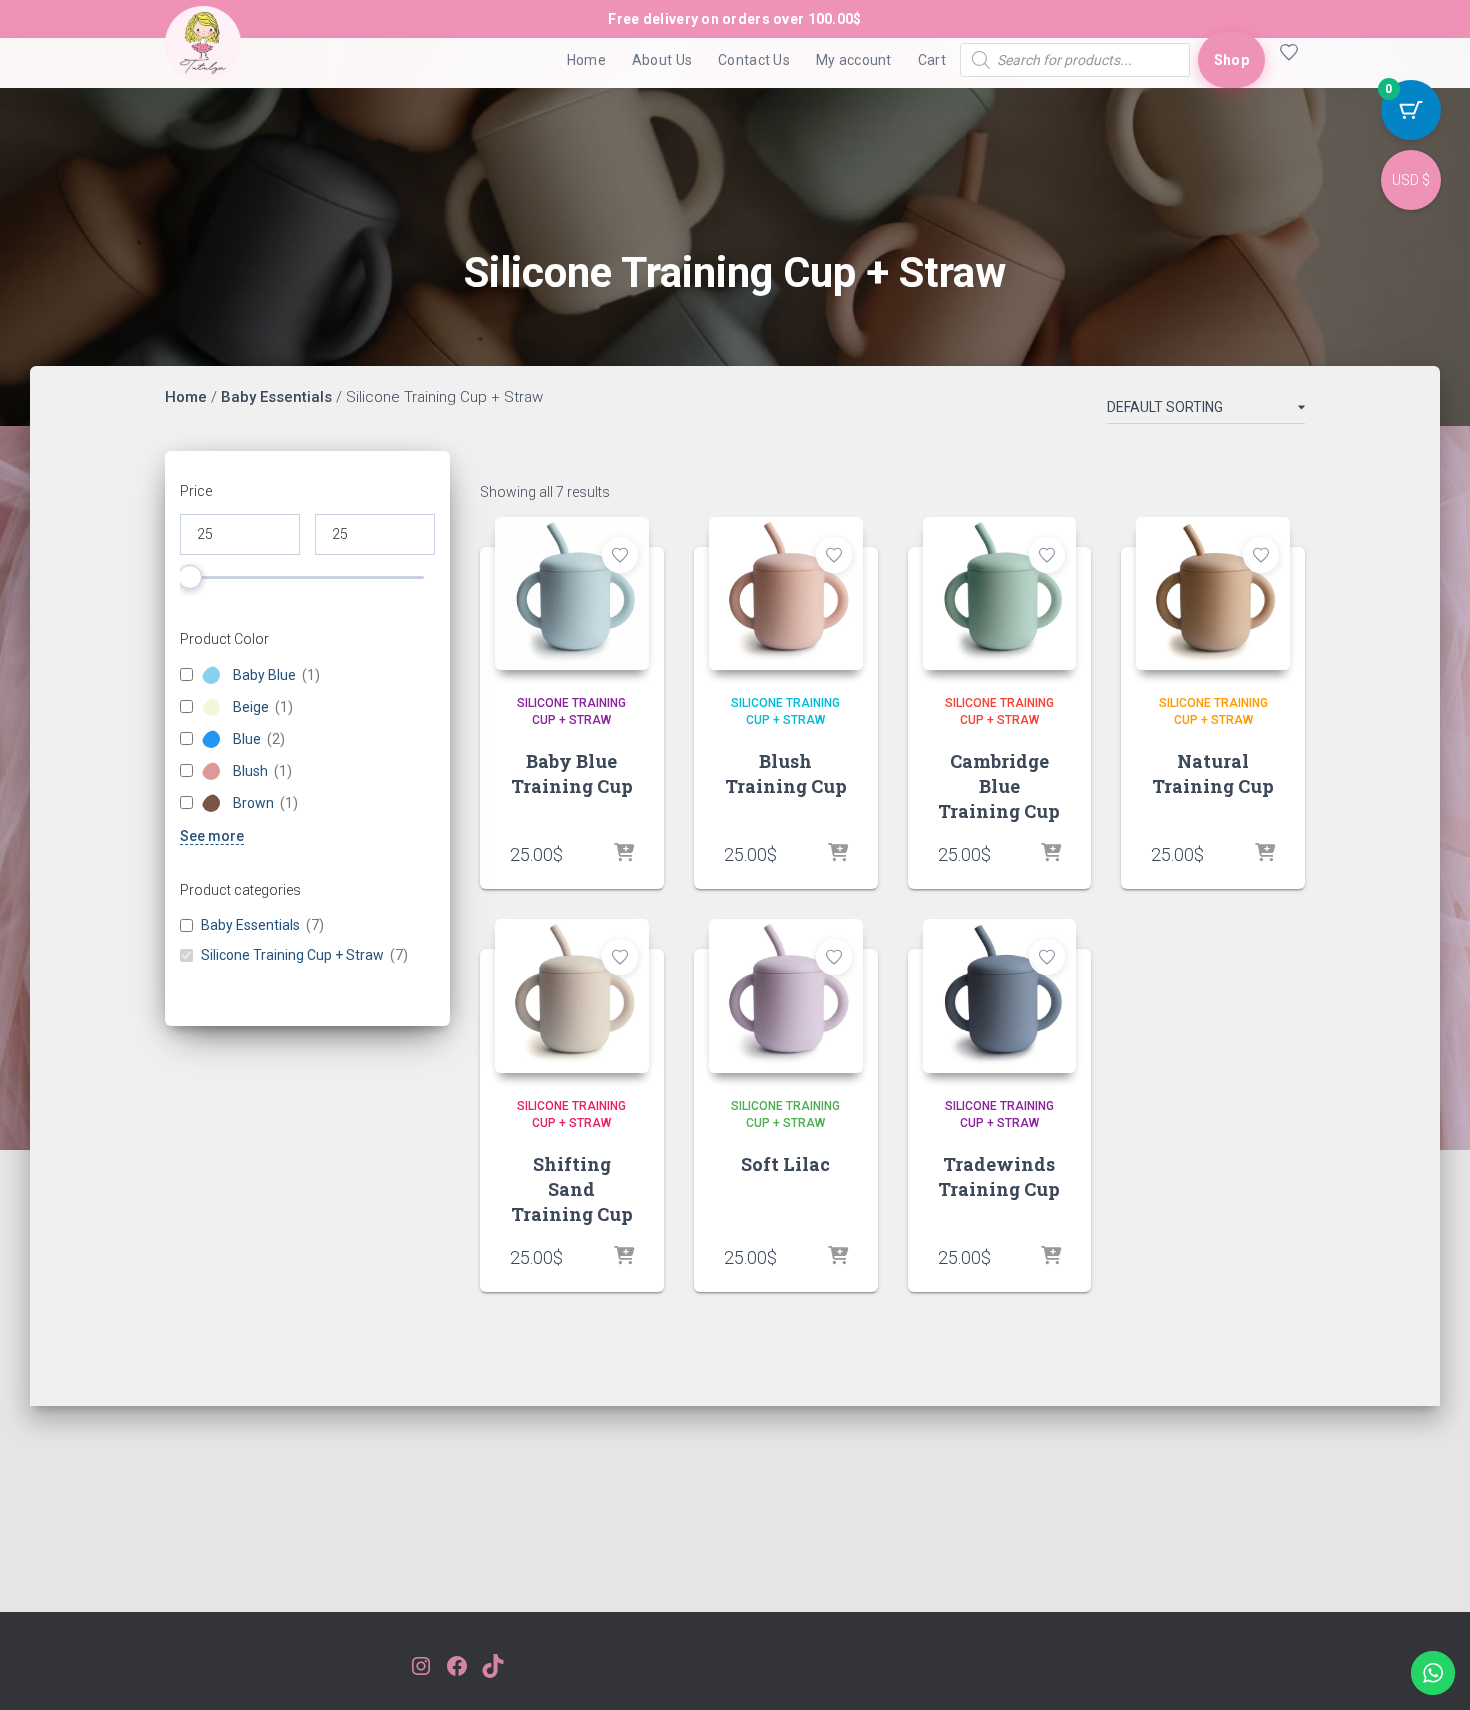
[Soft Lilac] (786, 996)
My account (854, 60)
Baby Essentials (276, 397)
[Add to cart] (624, 854)
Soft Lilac (785, 1164)
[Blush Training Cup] (786, 594)
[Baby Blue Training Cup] (572, 594)
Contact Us (754, 60)
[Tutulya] (203, 60)
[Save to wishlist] (620, 555)
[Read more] (1051, 854)
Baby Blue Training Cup (572, 773)
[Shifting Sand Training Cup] (572, 996)
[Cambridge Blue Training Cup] (1000, 594)
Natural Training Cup (1213, 773)
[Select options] (838, 854)
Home (586, 60)
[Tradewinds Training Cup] (1000, 996)
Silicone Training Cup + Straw (292, 956)
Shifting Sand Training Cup (572, 1189)
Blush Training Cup (786, 773)
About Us (662, 60)
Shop (1231, 60)
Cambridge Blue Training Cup (999, 786)
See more (212, 836)
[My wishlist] (1285, 60)
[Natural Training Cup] (1213, 594)
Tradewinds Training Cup (999, 1176)
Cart (932, 60)
